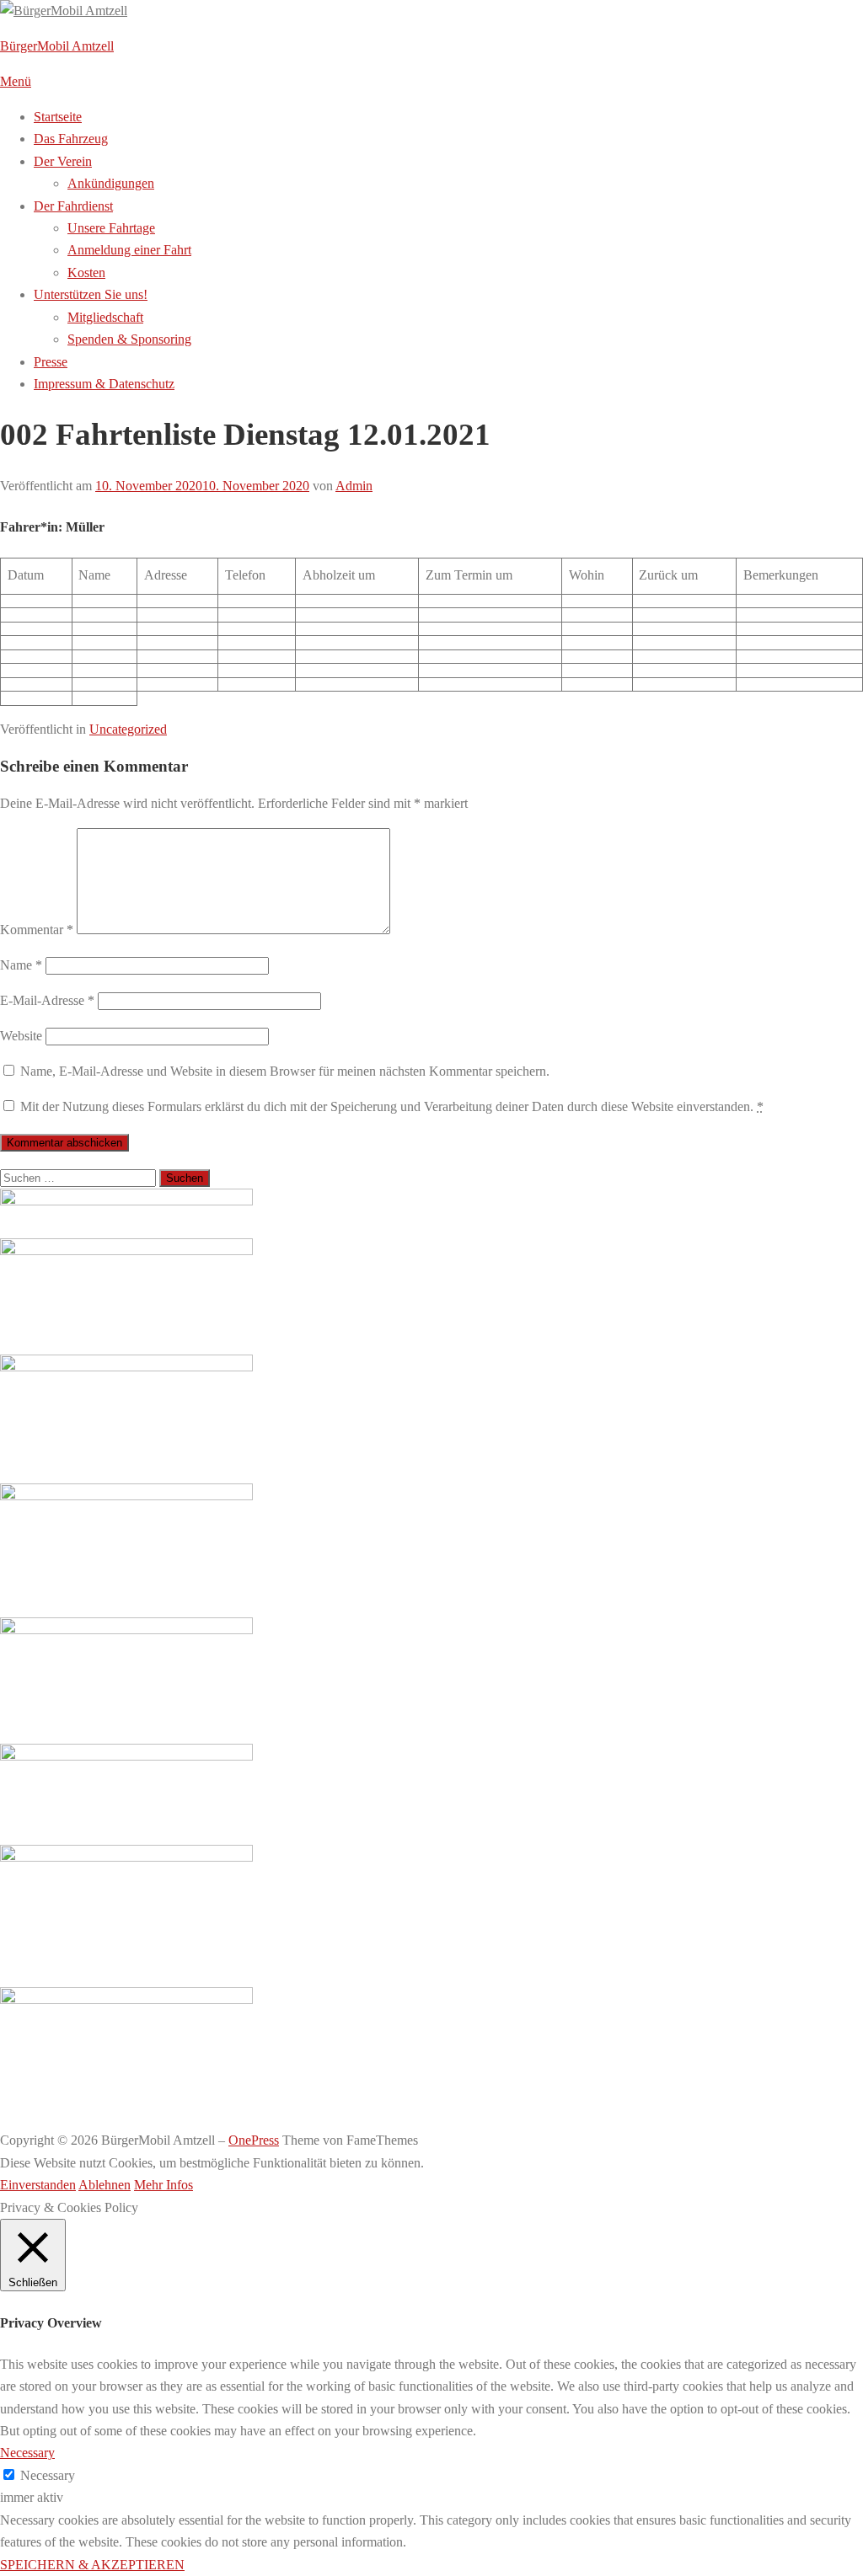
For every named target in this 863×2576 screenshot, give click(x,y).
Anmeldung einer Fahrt (129, 250)
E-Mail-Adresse (47, 1000)
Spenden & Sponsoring (129, 339)
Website (21, 1036)
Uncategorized (128, 729)
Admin (354, 486)
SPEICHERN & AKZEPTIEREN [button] (92, 2565)
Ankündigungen (111, 183)
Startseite (58, 117)
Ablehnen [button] (105, 2185)
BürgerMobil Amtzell (57, 46)
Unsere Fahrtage (111, 228)
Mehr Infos (163, 2185)
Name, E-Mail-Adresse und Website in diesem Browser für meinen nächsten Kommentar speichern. (285, 1071)
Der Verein (63, 161)
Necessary (48, 2475)
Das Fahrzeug (71, 139)
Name (21, 965)
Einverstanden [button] (38, 2185)
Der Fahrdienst (73, 206)
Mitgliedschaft (105, 317)
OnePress (254, 2140)
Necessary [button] (27, 2453)
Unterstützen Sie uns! (91, 294)
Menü (16, 81)
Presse (51, 362)
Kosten (86, 273)
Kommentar (37, 930)
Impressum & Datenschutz (104, 384)
